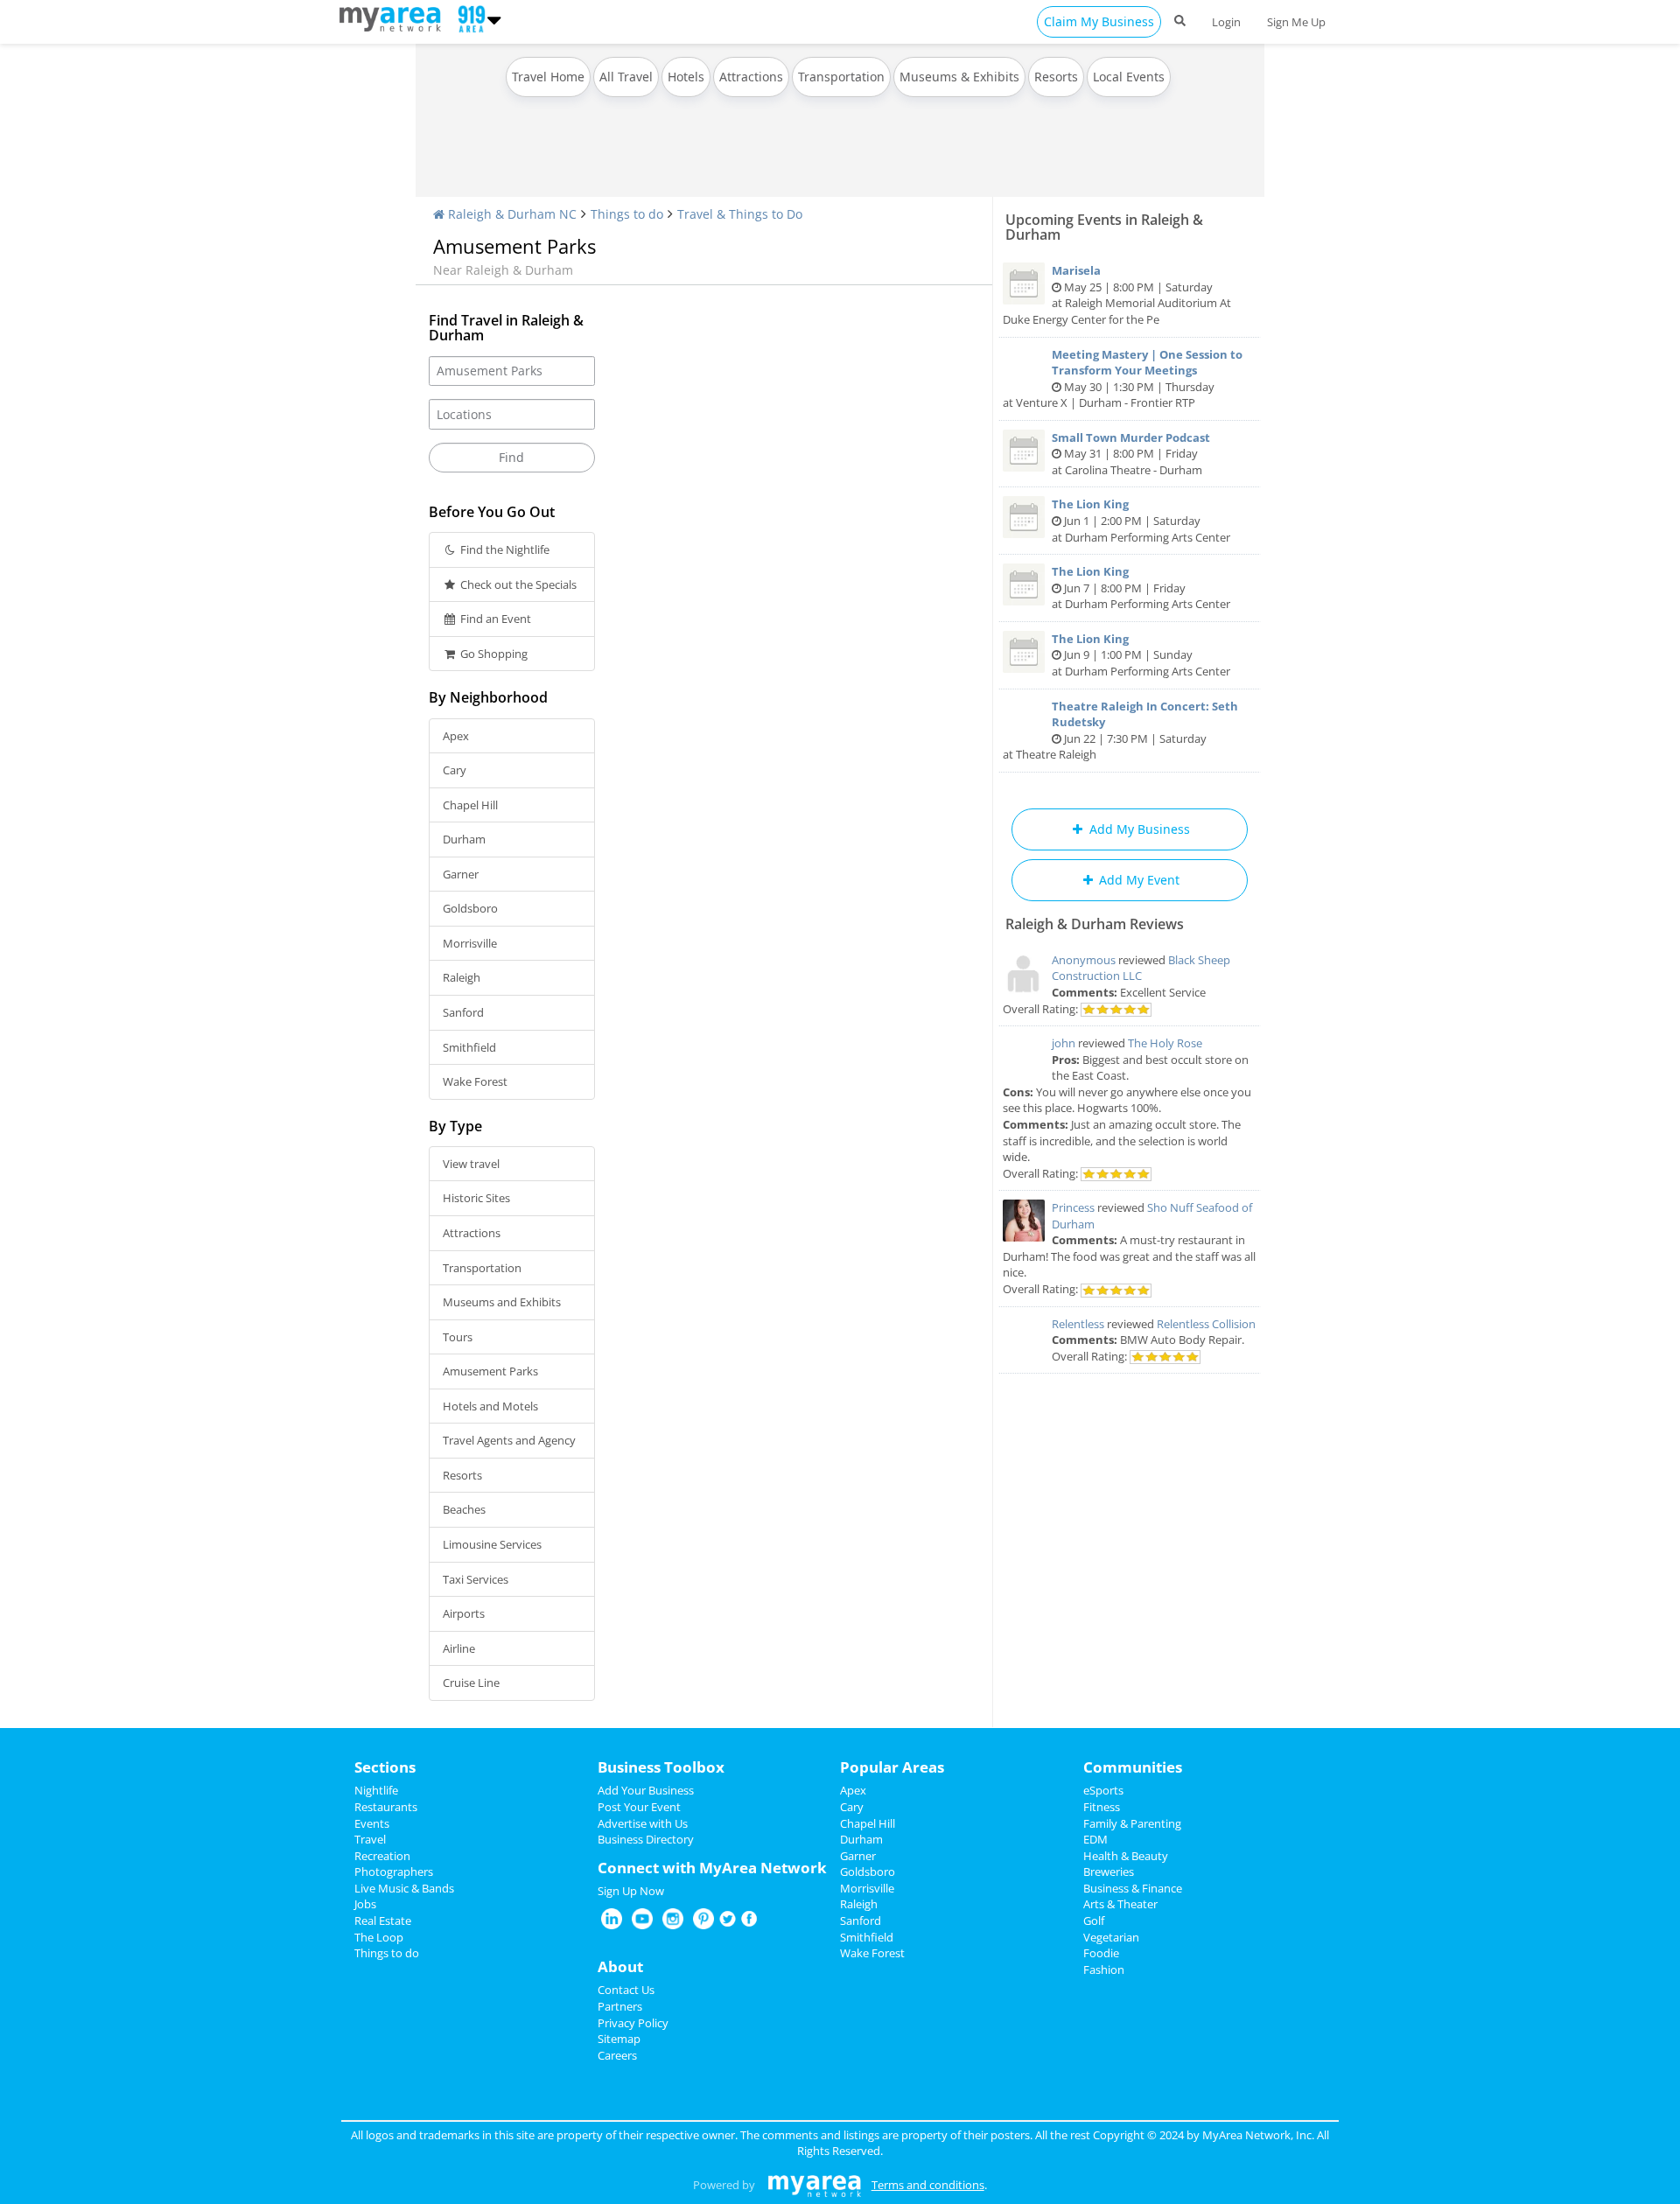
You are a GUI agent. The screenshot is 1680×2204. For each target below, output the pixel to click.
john (1064, 1043)
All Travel (626, 77)
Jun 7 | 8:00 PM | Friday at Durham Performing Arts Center (1141, 588)
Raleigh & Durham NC (511, 214)
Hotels (686, 77)
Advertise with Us (643, 1823)
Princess (1073, 1207)
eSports (1103, 1790)
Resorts (1056, 77)
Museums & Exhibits (959, 77)
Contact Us (626, 1990)
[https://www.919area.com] (394, 17)
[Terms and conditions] (814, 2185)
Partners (620, 2006)
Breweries (1109, 1872)
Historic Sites (476, 1198)
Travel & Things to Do (740, 214)
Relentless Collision (1206, 1324)
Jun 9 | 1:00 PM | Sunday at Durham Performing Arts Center (1141, 655)
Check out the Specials (517, 584)
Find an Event (494, 619)
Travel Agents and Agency (509, 1440)
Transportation (841, 77)
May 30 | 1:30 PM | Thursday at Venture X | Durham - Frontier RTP (1123, 379)
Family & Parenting (1132, 1823)
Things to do (627, 214)
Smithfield (469, 1047)
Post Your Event (639, 1807)
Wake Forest (475, 1081)
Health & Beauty (1126, 1856)
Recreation (382, 1856)
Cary (455, 770)
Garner (461, 874)
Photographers (394, 1872)
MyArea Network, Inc (1257, 2135)
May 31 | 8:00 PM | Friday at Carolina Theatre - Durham (1131, 454)
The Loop (379, 1937)
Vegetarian (1111, 1937)
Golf (1094, 1921)
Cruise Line (471, 1683)
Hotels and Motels (490, 1406)
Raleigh (462, 977)
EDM (1095, 1839)
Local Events (1129, 77)
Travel (370, 1839)
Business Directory (646, 1839)
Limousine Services (492, 1544)
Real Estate (383, 1921)
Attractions (751, 77)
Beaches (464, 1509)
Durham (464, 839)
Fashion (1104, 1970)
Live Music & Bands (404, 1888)
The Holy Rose (1165, 1043)
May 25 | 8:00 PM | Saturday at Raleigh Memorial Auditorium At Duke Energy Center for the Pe (1117, 295)
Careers (617, 2055)
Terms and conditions (928, 2185)
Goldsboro (470, 908)
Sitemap (619, 2039)
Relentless (1078, 1324)
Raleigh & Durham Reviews (1095, 924)
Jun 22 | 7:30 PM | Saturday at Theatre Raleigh (1120, 731)
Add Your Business (646, 1790)
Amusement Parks (490, 1371)
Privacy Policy (633, 2023)
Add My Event (1137, 880)
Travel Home (548, 77)
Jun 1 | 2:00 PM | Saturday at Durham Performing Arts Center (1141, 520)
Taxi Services (476, 1579)
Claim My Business (1099, 21)
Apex (456, 736)
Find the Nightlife (504, 549)
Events (372, 1823)
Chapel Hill (470, 805)
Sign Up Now (631, 1891)
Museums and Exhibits (502, 1302)
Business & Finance (1133, 1888)
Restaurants (386, 1807)
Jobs (365, 1904)
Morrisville (470, 943)
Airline (459, 1648)
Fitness (1102, 1807)
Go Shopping (493, 654)
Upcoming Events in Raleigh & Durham (1104, 227)
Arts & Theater (1120, 1904)
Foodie (1101, 1953)
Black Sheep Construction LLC (1141, 968)
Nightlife (376, 1790)
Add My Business (1138, 829)
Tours (458, 1337)
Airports (464, 1613)
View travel (471, 1164)
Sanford (463, 1012)
